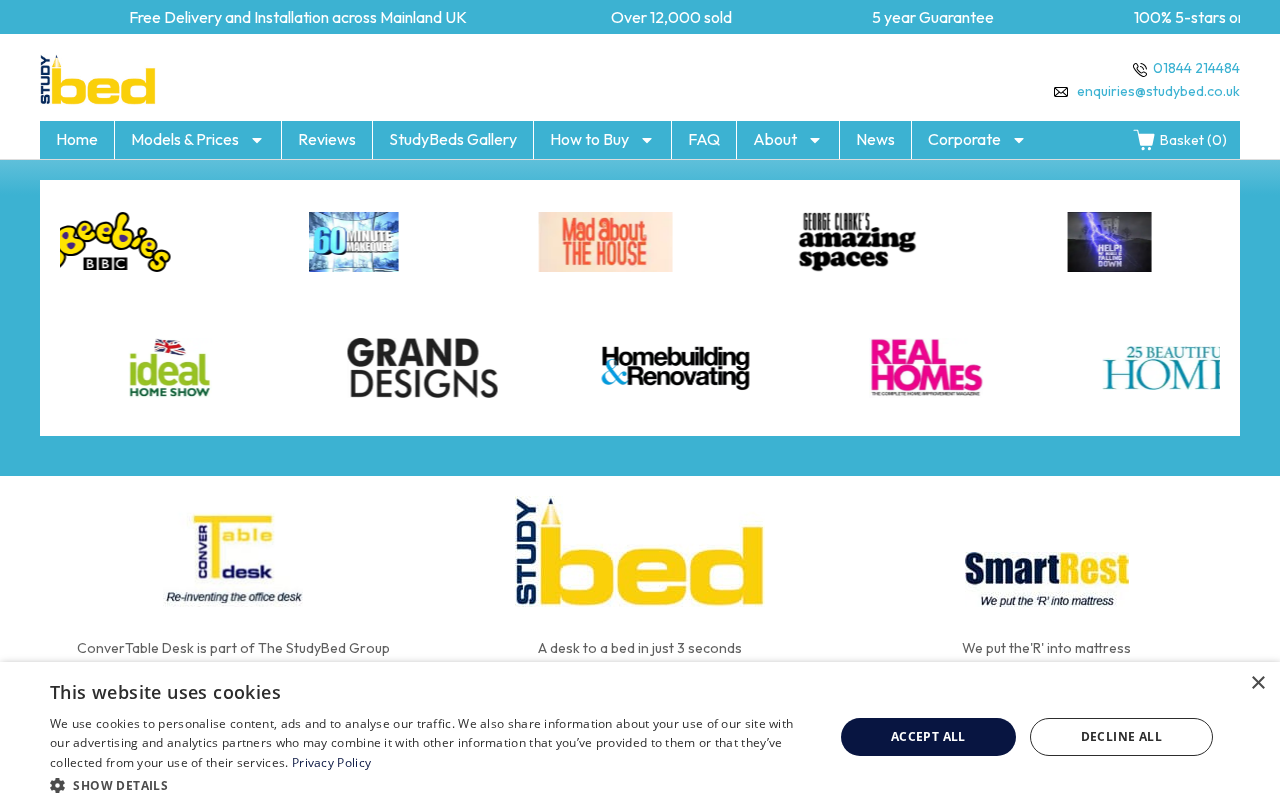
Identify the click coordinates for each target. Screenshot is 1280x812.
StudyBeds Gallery (453, 139)
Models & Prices (185, 139)
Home (77, 139)
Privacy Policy (331, 762)
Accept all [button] (928, 736)
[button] (430, 785)
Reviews (327, 139)
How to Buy (589, 139)
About (775, 139)
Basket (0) (1193, 140)
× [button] (1257, 683)
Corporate (964, 139)
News (875, 139)
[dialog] (640, 737)
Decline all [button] (1121, 736)
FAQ (704, 139)
